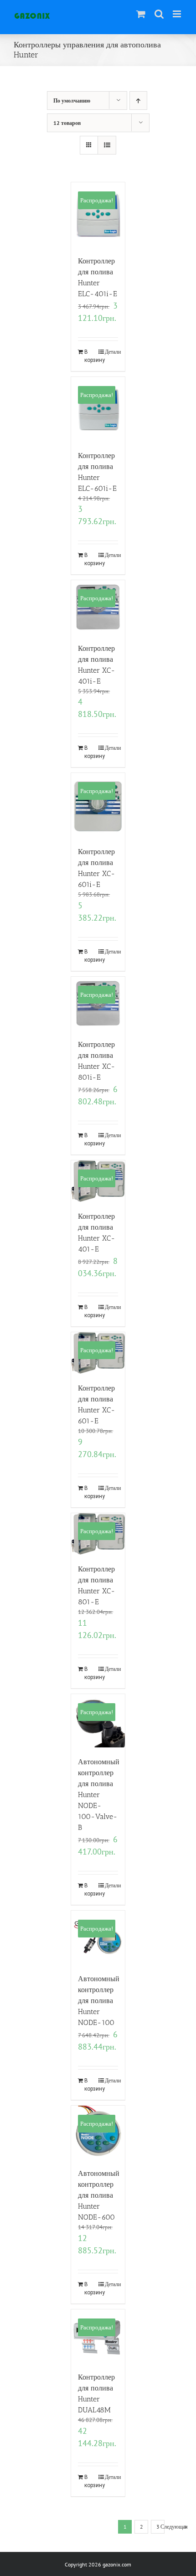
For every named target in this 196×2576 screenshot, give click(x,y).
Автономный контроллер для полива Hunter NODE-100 (99, 2001)
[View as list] (107, 145)
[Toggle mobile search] (159, 14)
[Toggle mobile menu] (178, 14)
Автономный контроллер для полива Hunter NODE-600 (99, 2195)
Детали (111, 352)
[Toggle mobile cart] (141, 14)
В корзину (91, 356)
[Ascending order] (138, 100)
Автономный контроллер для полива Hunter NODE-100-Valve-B (99, 1795)
